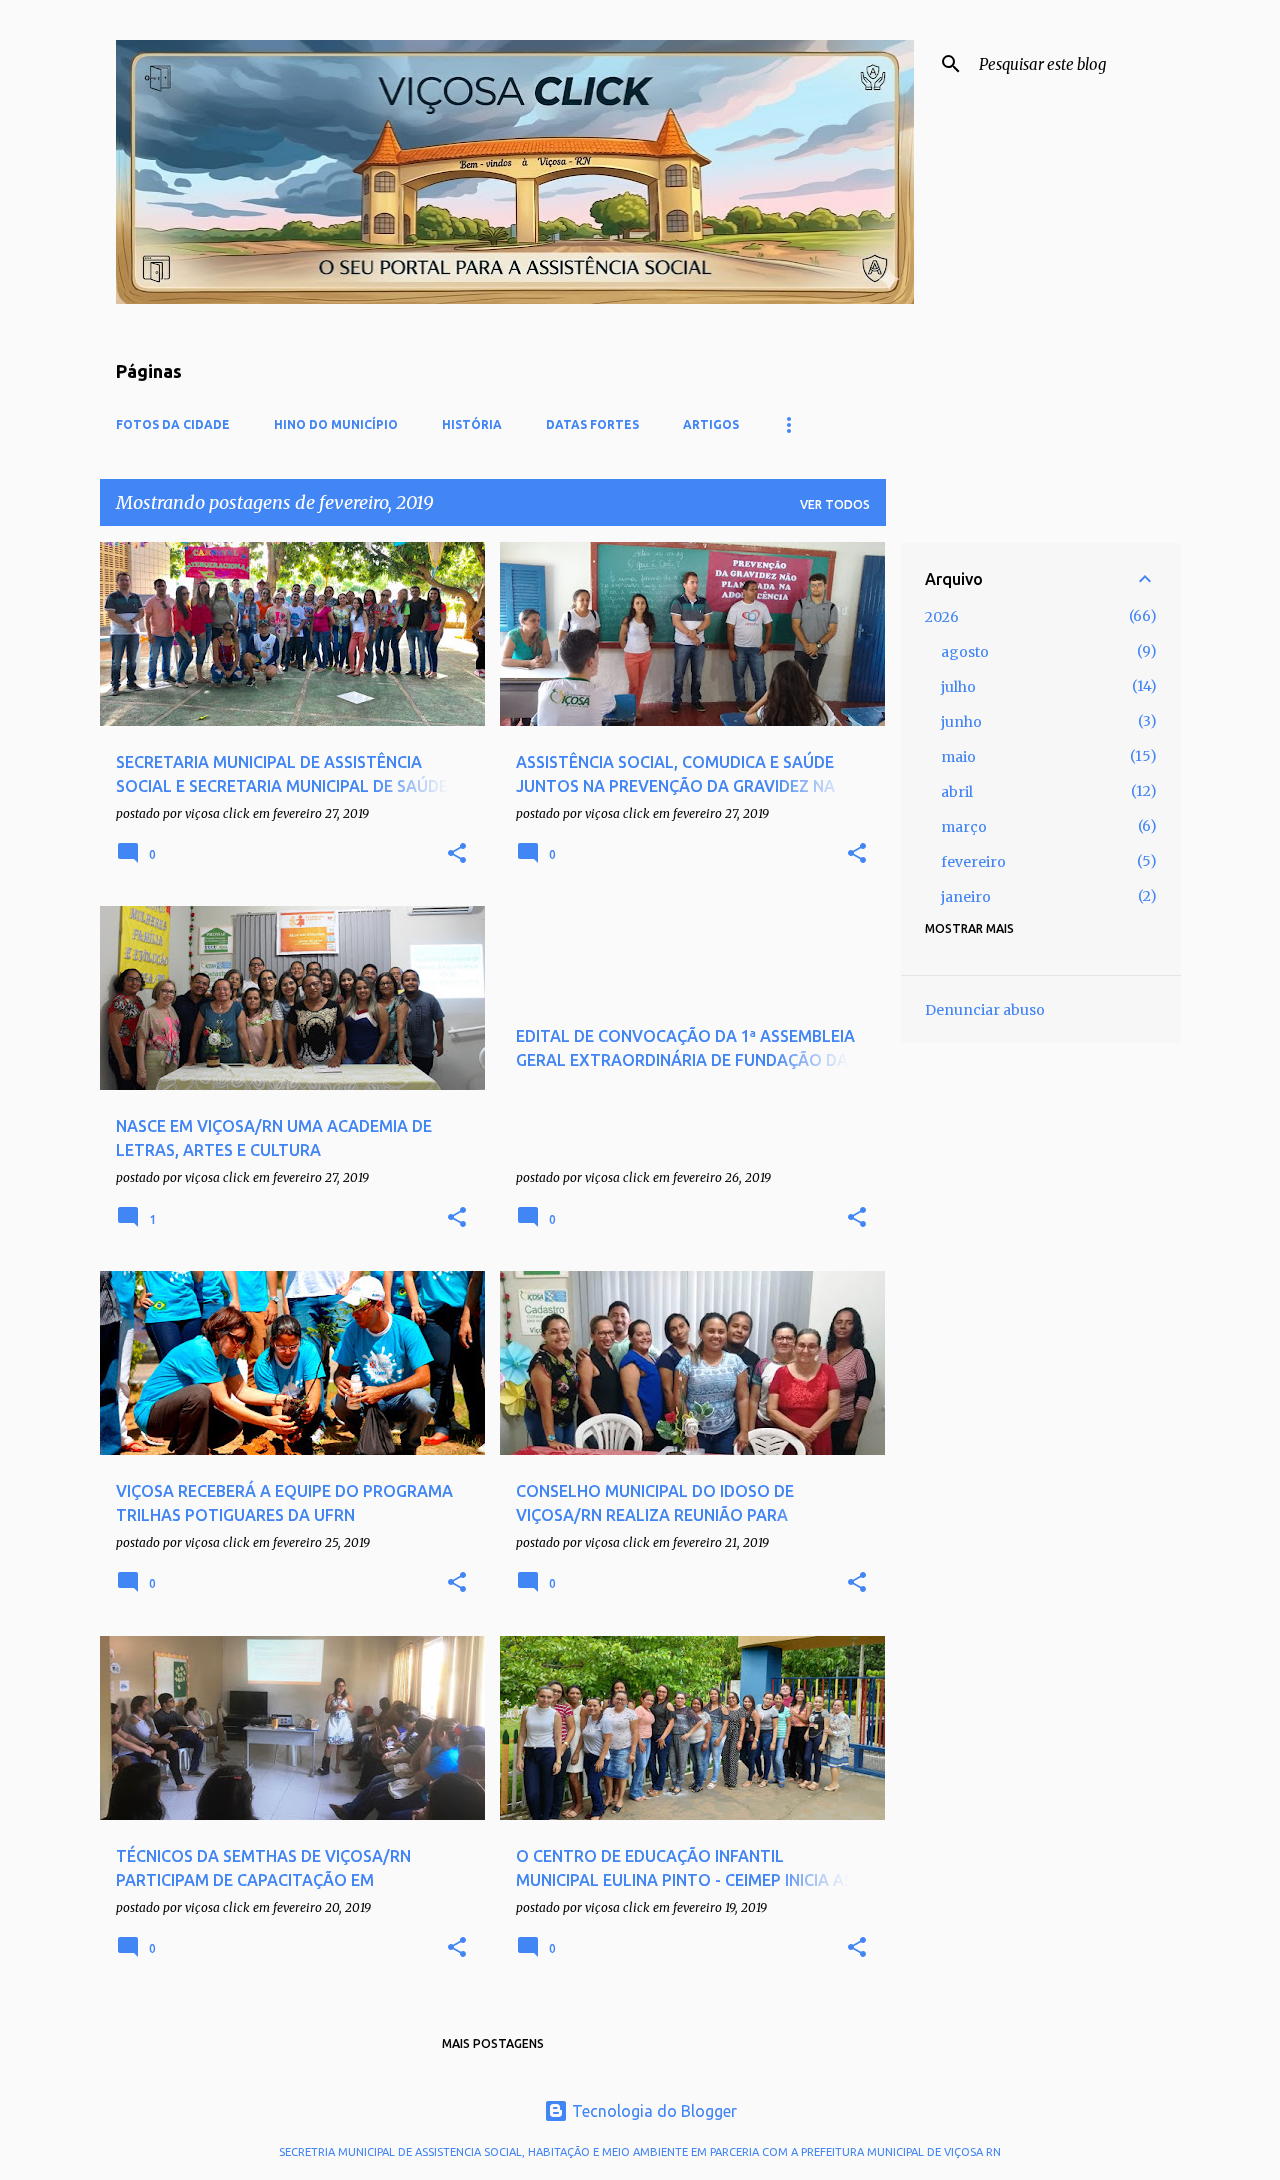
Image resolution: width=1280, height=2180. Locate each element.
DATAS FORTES (592, 424)
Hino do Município (336, 424)
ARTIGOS (711, 424)
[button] (457, 854)
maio (958, 757)
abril (957, 792)
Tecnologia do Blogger (652, 2111)
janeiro (966, 897)
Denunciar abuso (985, 1010)
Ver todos (835, 504)
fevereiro (973, 862)
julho (958, 687)
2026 (942, 617)
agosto (965, 652)
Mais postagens (493, 2043)
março (964, 827)
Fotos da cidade (173, 424)
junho (961, 722)
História (472, 424)
